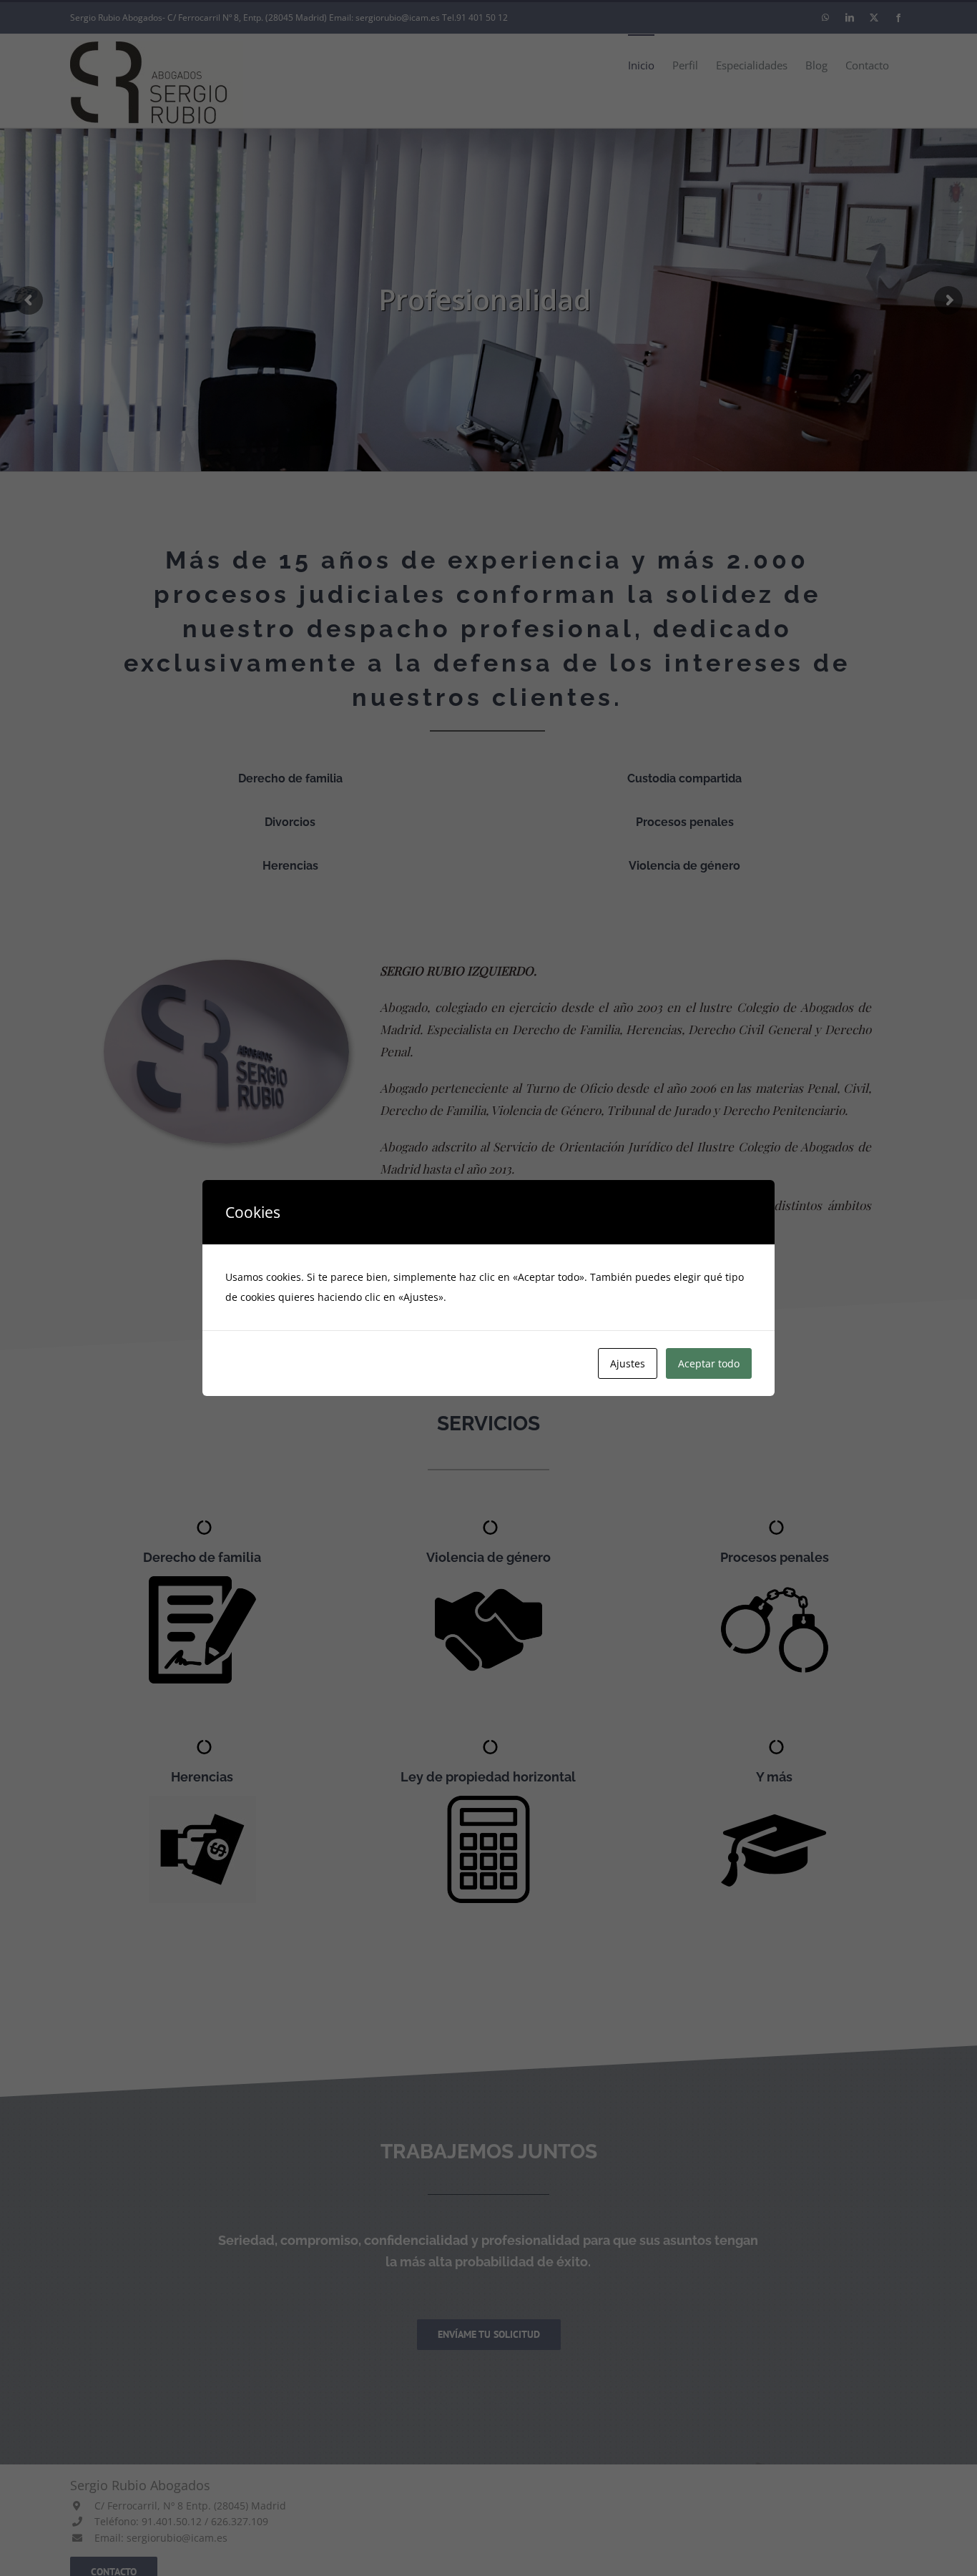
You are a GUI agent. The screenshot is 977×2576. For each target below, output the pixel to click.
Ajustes (628, 1363)
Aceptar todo (709, 1363)
